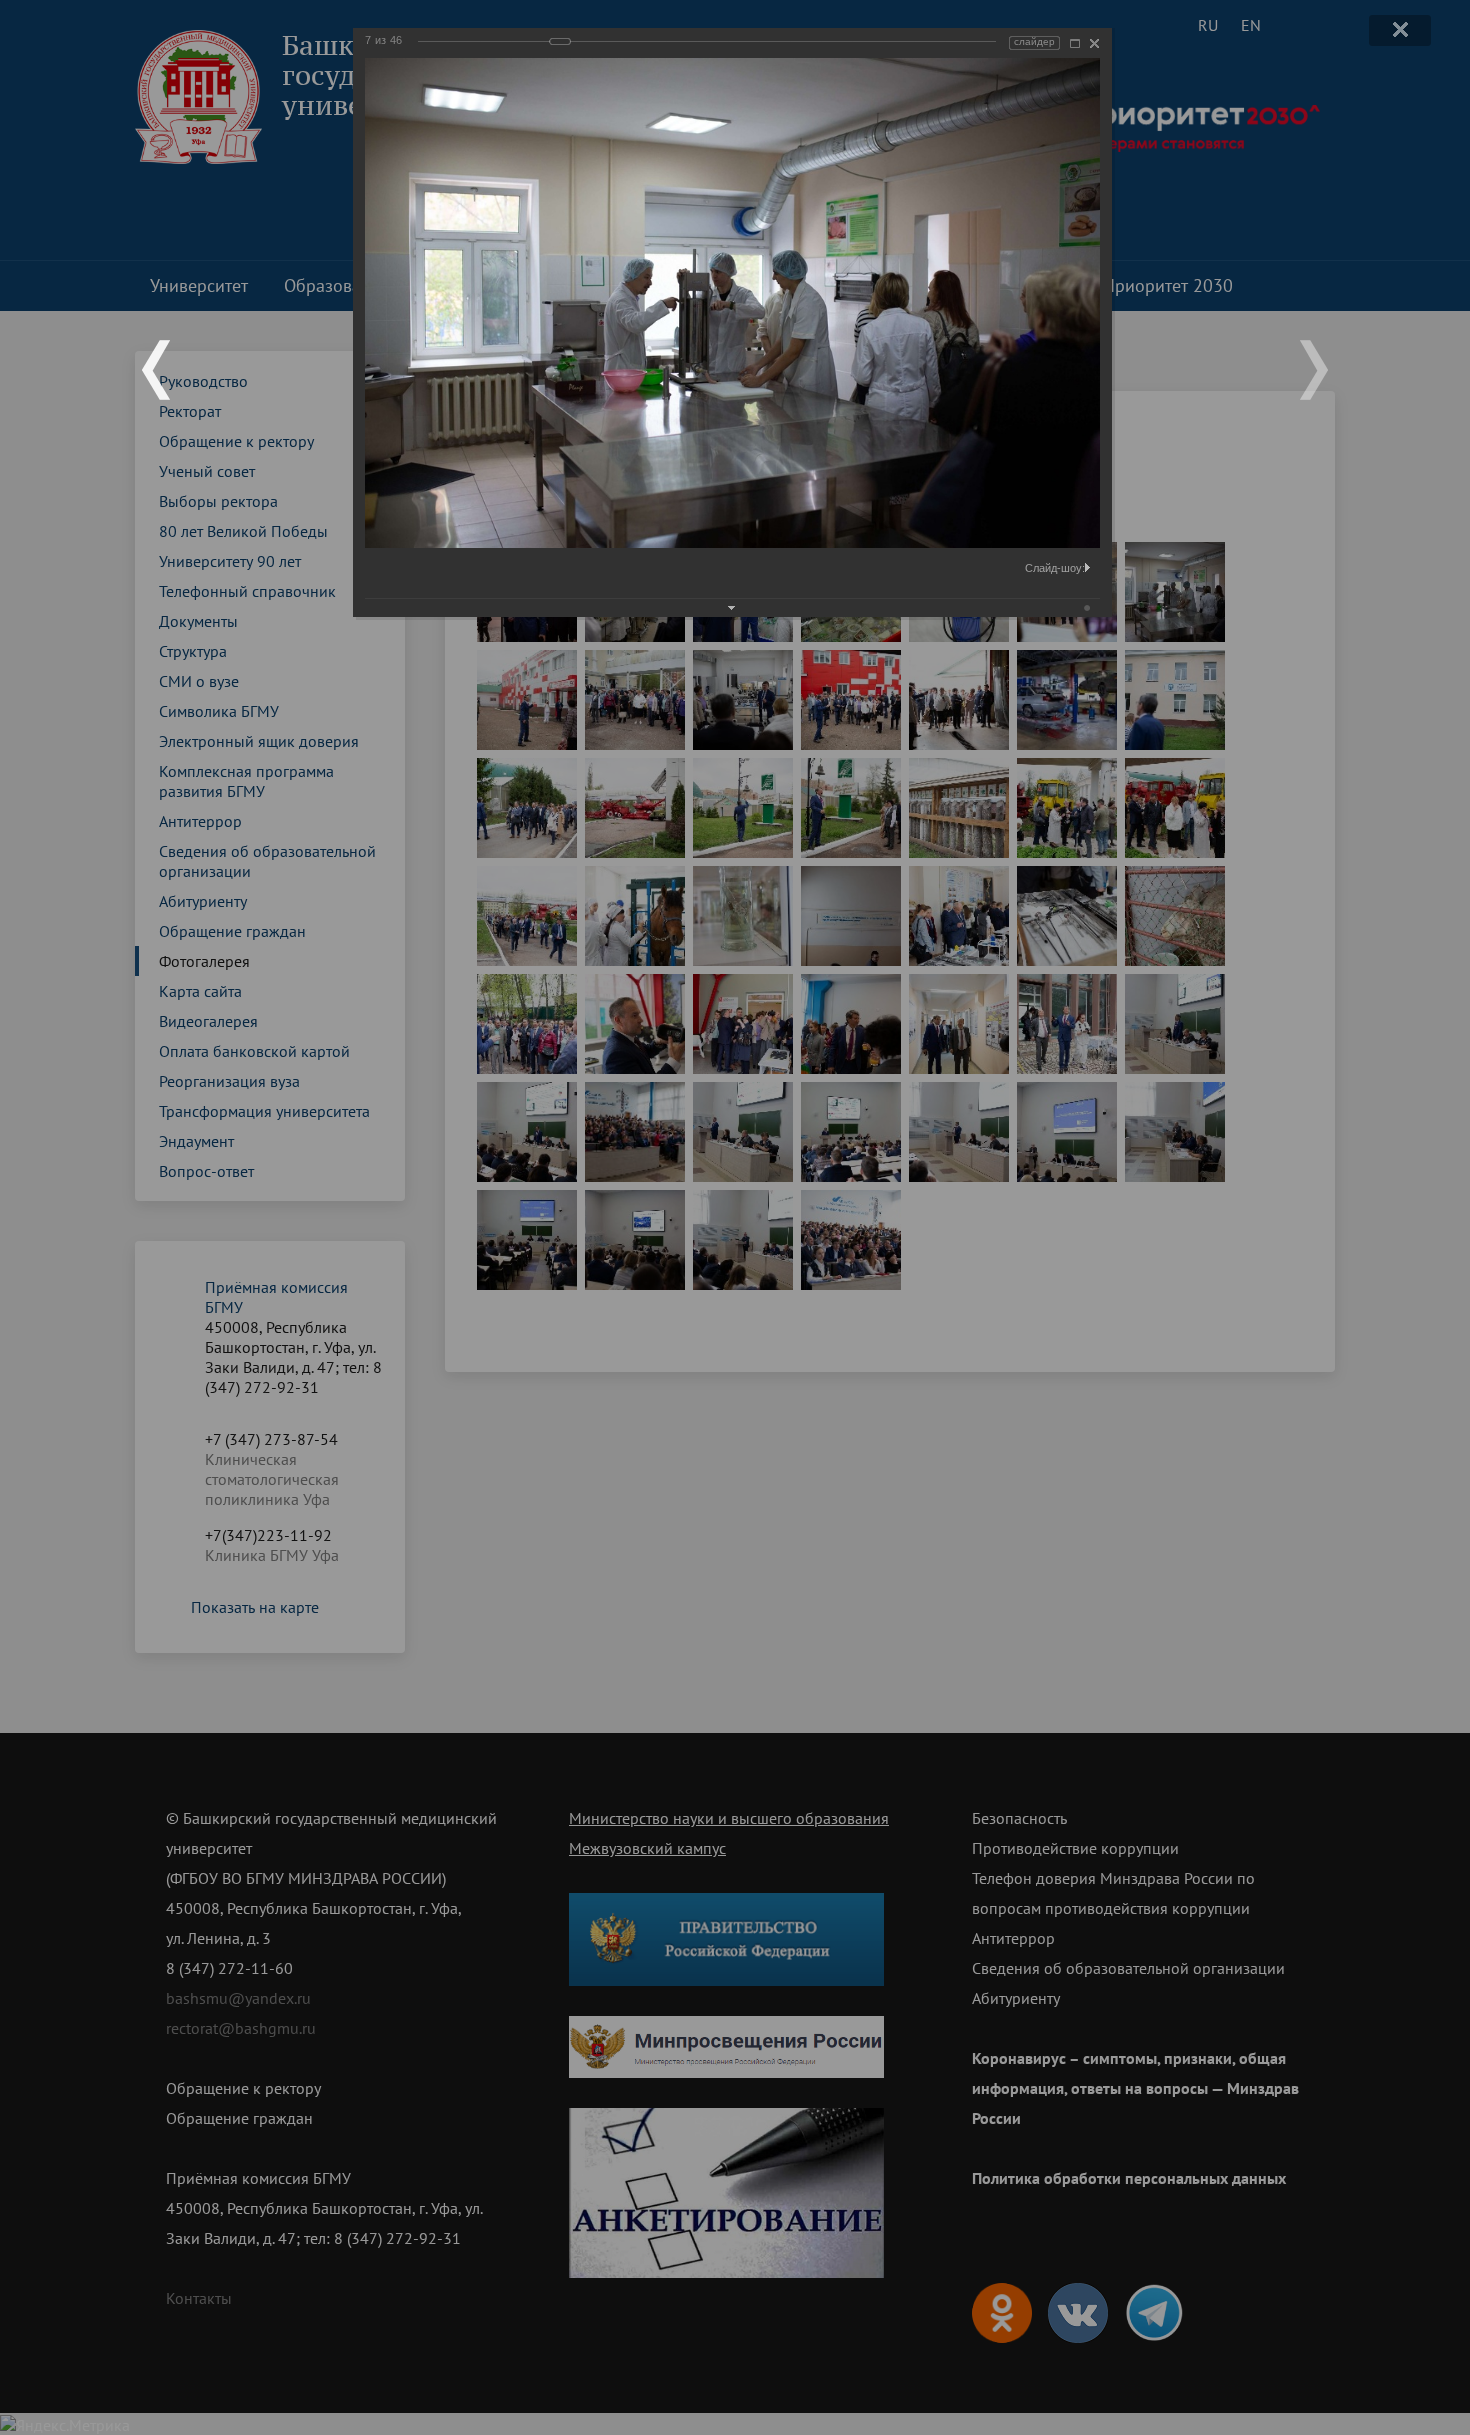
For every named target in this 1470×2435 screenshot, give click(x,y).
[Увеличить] (1075, 43)
